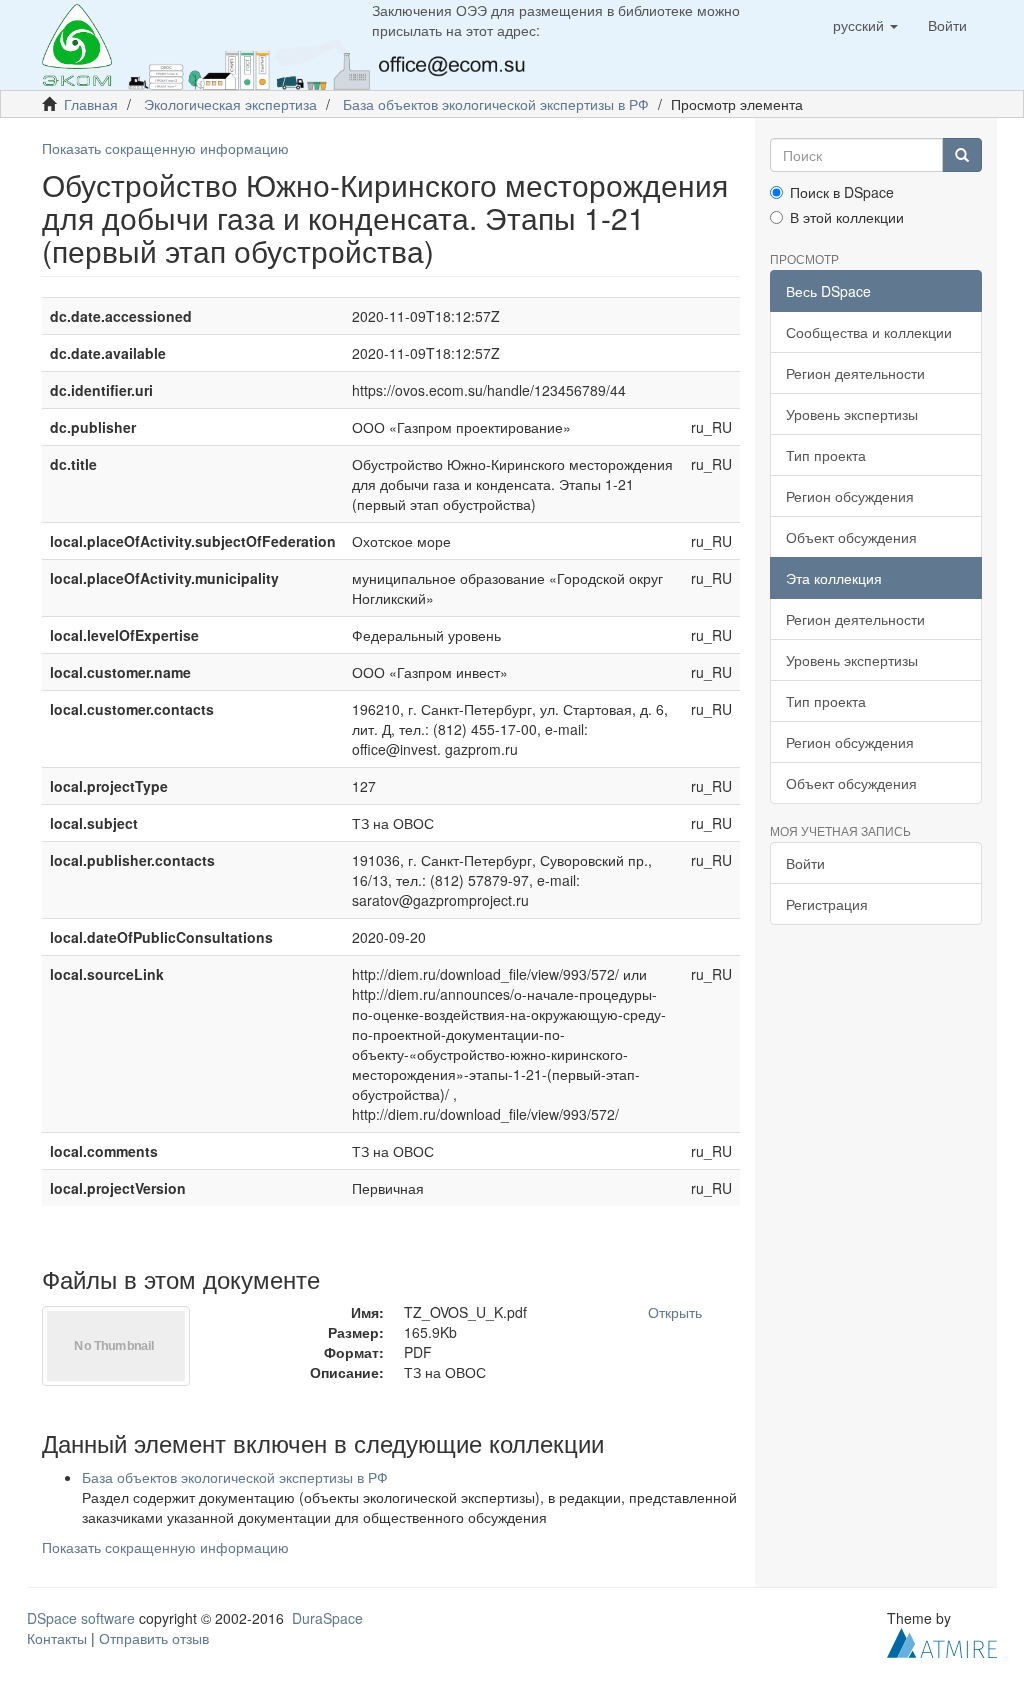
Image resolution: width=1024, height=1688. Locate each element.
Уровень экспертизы (852, 414)
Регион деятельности (855, 373)
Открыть (675, 1312)
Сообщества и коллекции (869, 332)
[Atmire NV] (942, 1640)
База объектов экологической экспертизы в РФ (496, 104)
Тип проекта (826, 455)
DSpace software (81, 1618)
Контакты (57, 1638)
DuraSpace (327, 1618)
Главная (91, 104)
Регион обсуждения (850, 496)
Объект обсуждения (851, 537)
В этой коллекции (847, 217)
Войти (805, 863)
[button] (865, 25)
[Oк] (962, 155)
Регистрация (827, 904)
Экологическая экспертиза (230, 104)
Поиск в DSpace (842, 192)
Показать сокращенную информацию (165, 148)
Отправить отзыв (154, 1638)
